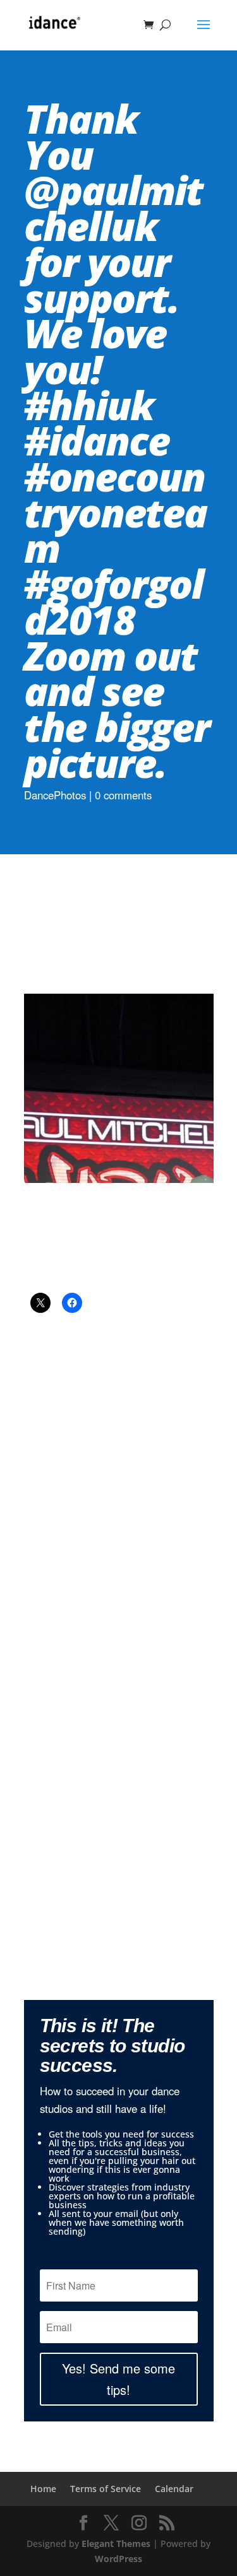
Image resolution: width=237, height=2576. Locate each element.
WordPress (118, 2559)
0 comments (123, 795)
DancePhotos (55, 795)
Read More (118, 1794)
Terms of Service (106, 2489)
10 (167, 1826)
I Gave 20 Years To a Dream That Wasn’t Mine (118, 1471)
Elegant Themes (116, 2544)
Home (43, 2489)
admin (79, 1491)
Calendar (174, 2489)
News (159, 1491)
